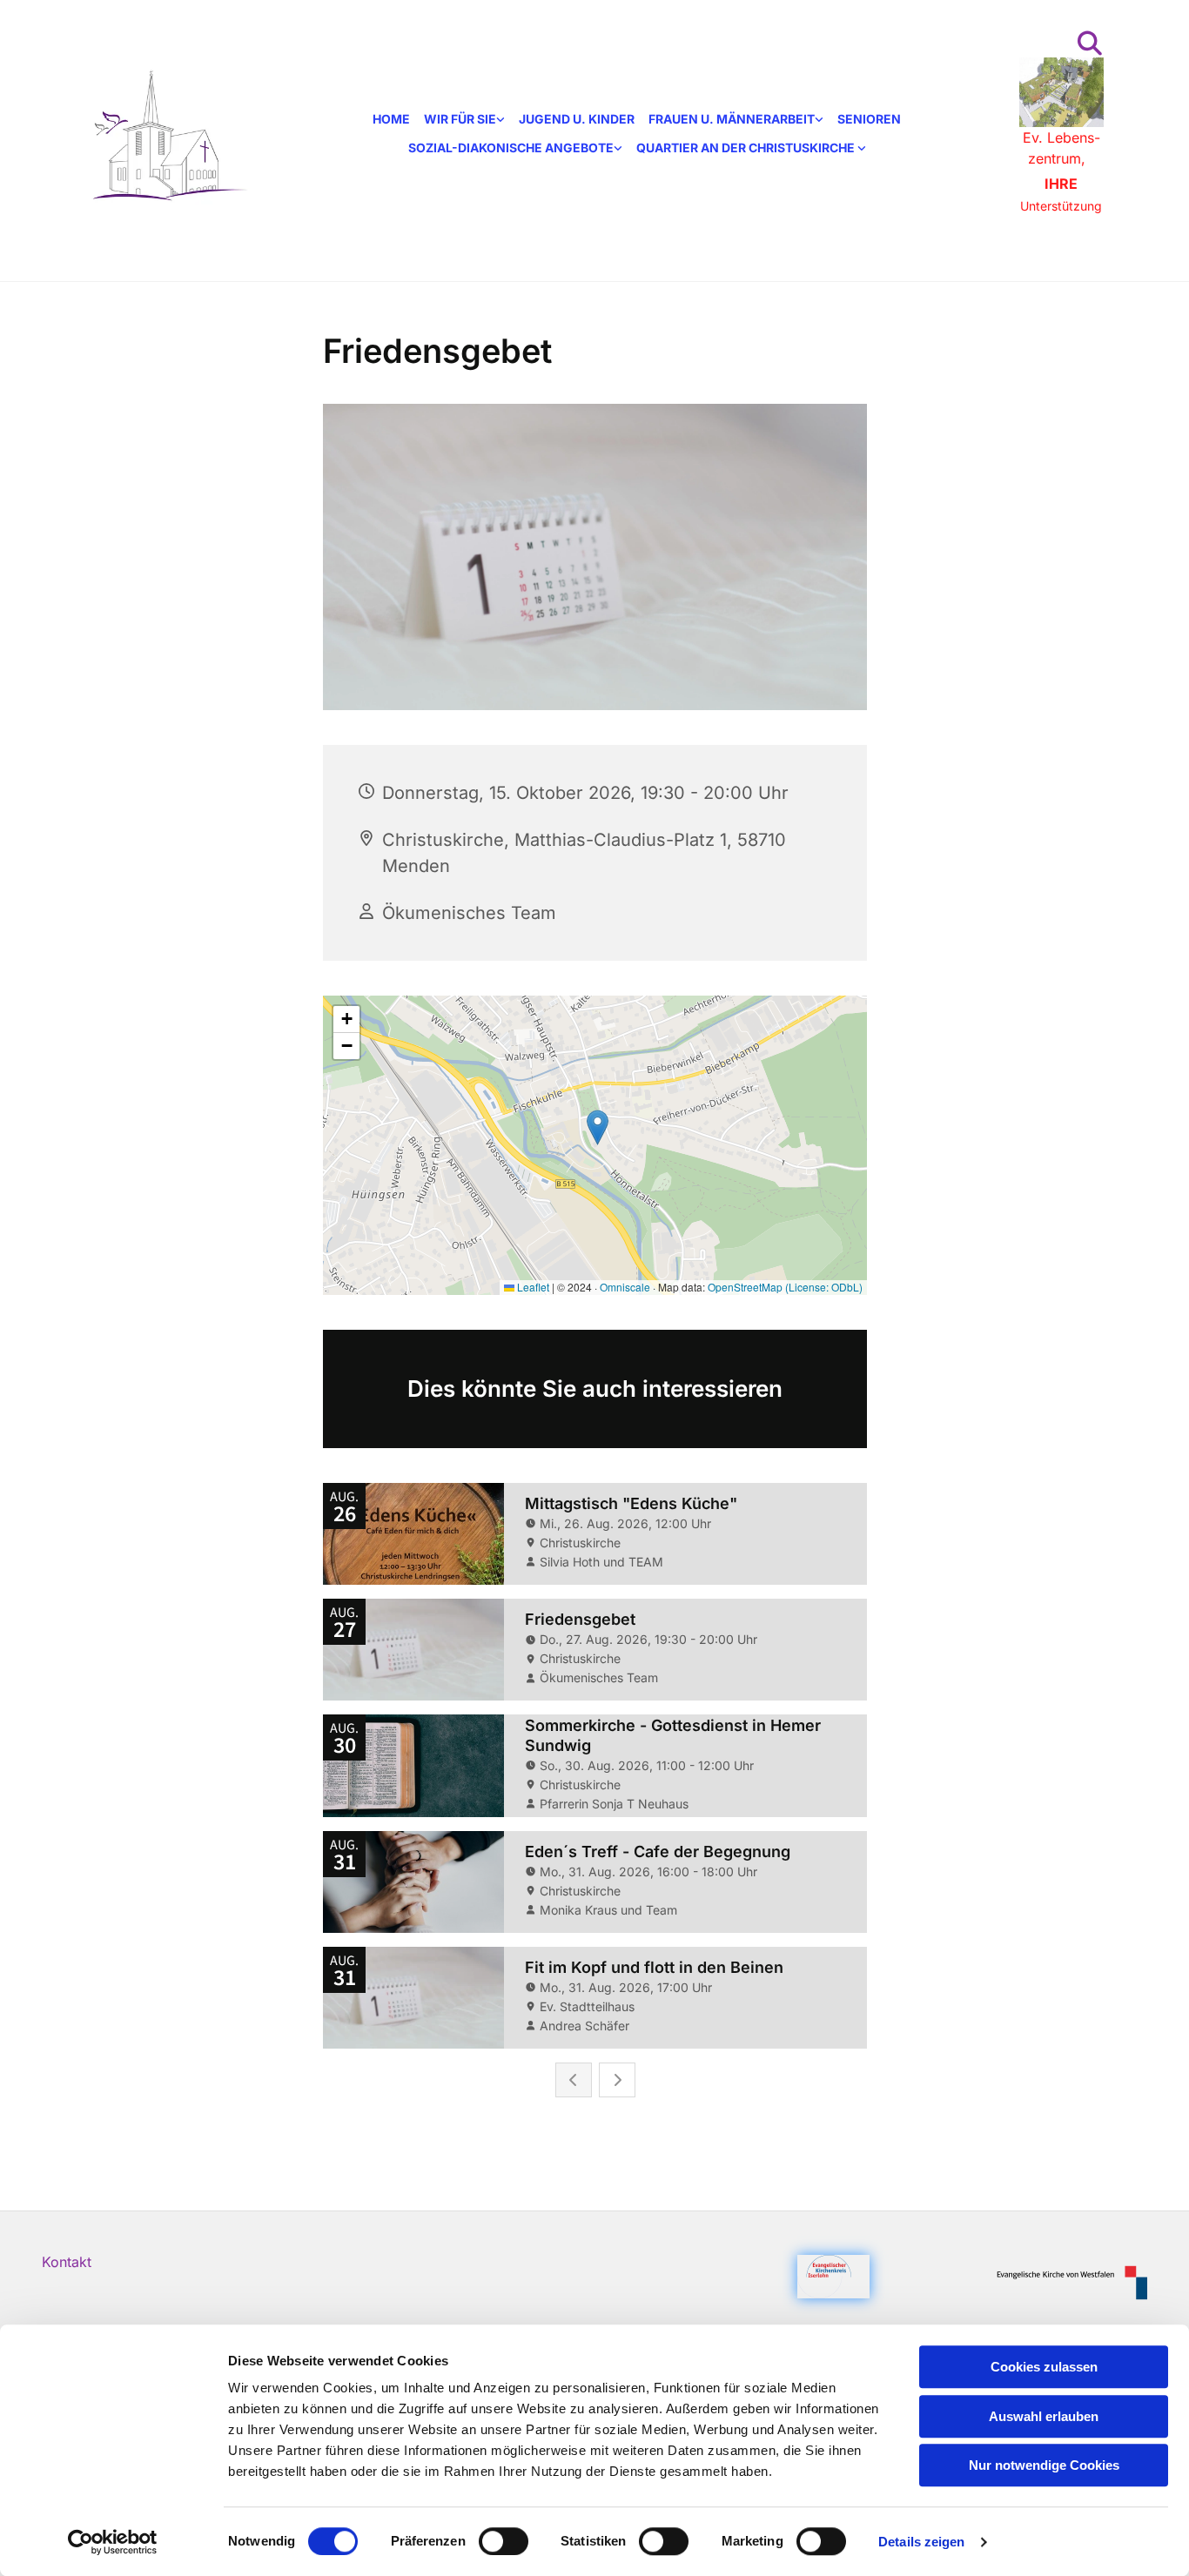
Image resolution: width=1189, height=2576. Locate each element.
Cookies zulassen (1044, 2367)
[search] (1090, 44)
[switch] (504, 2541)
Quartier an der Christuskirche (747, 148)
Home (391, 119)
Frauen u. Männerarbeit (732, 119)
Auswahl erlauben (1044, 2416)
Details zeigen (921, 2542)
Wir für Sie (460, 119)
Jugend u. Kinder (577, 119)
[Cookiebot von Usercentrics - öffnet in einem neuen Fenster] (113, 2542)
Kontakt (67, 2262)
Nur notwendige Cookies (1044, 2465)
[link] (464, 120)
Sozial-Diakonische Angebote (511, 148)
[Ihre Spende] (1061, 92)
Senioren (869, 119)
